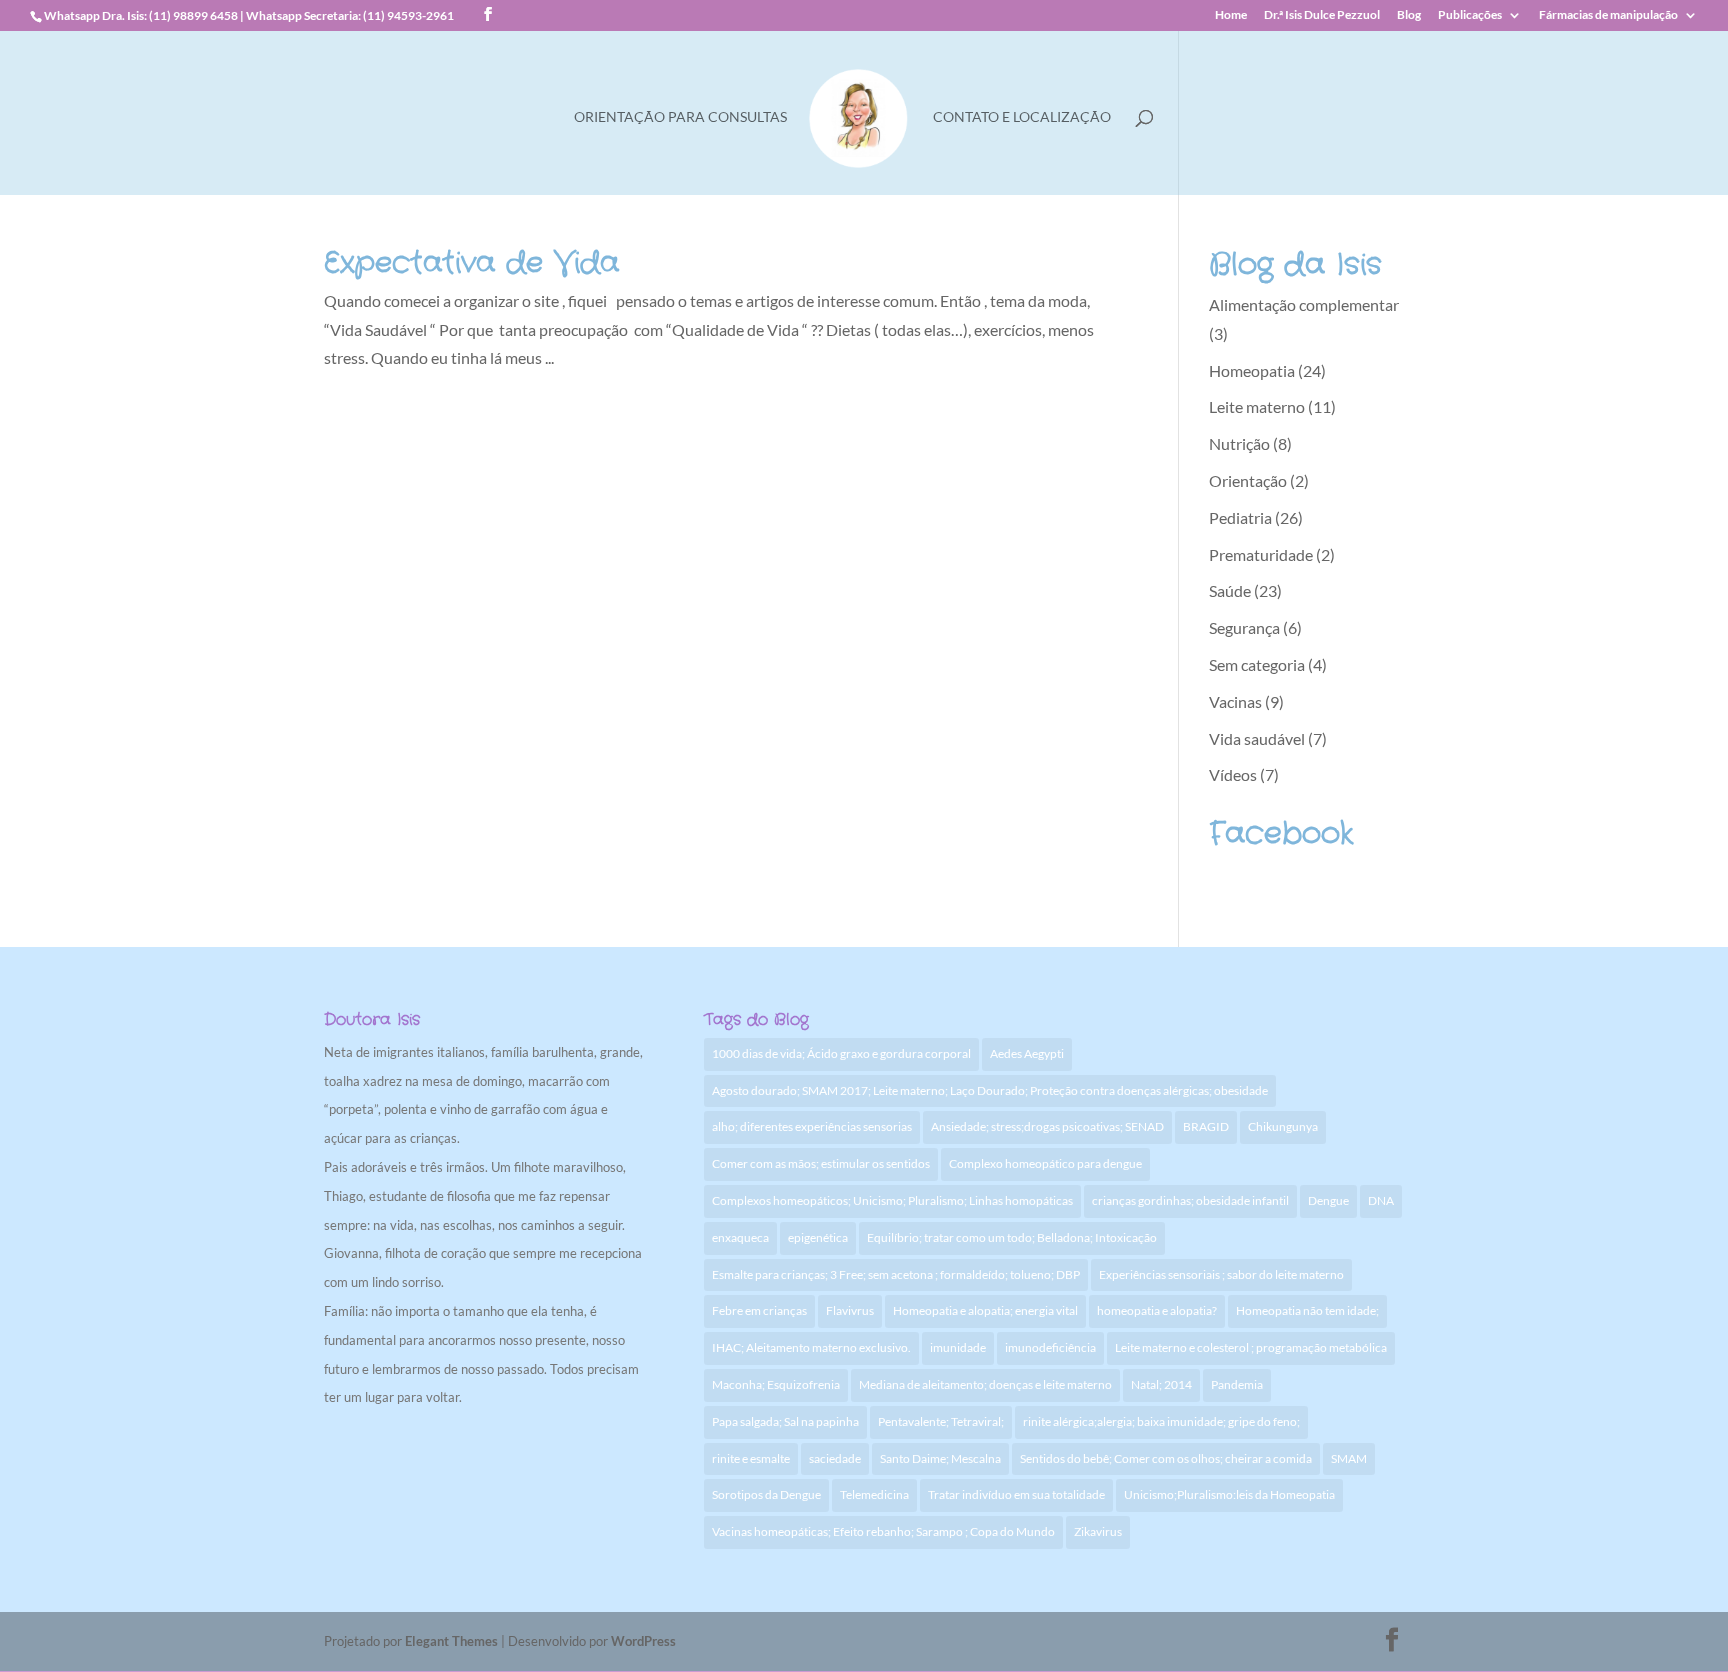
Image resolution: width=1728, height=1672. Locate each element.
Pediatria (1240, 517)
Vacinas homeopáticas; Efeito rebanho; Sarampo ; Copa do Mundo (883, 1531)
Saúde (1230, 590)
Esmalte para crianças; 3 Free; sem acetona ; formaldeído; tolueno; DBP (896, 1274)
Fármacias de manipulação (1608, 15)
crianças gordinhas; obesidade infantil (1190, 1200)
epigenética (818, 1237)
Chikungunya (1283, 1126)
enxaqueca (740, 1237)
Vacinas (1235, 701)
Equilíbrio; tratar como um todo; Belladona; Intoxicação (1012, 1237)
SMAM (1349, 1458)
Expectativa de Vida (471, 263)
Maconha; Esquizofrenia (776, 1384)
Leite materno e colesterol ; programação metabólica (1251, 1347)
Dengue (1328, 1200)
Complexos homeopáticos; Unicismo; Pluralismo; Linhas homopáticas (892, 1200)
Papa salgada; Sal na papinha (785, 1421)
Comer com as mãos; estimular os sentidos (821, 1163)
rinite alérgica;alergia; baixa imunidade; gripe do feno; (1161, 1421)
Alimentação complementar (1304, 304)
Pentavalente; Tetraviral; (941, 1421)
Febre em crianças (759, 1310)
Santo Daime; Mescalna (940, 1458)
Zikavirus (1098, 1531)
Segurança (1244, 627)
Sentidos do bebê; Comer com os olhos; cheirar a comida (1166, 1458)
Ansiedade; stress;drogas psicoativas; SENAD (1047, 1126)
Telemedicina (874, 1494)
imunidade (958, 1347)
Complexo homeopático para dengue (1045, 1163)
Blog (1409, 15)
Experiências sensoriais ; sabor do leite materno (1221, 1274)
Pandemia (1237, 1384)
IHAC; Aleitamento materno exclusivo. (811, 1347)
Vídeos (1233, 774)
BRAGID (1206, 1126)
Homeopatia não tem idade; (1307, 1310)
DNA (1381, 1200)
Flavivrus (850, 1310)
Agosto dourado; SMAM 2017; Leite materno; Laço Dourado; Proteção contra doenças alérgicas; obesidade (990, 1090)
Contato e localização (1022, 117)
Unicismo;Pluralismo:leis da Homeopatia (1229, 1494)
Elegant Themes (451, 1641)
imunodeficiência (1050, 1347)
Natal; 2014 (1161, 1384)
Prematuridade (1261, 554)
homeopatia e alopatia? (1157, 1310)
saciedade (835, 1458)
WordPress (643, 1641)
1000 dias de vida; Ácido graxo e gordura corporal (841, 1053)
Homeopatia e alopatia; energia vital (985, 1310)
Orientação (1248, 480)
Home (1231, 15)
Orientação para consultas (680, 117)
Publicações (1470, 15)
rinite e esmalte (751, 1458)
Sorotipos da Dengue (766, 1494)
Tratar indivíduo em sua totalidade (1016, 1494)
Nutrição (1239, 443)
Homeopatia (1252, 370)
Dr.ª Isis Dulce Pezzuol (1322, 15)
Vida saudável (1257, 738)
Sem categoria (1257, 664)
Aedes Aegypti (1027, 1053)
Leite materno (1257, 406)
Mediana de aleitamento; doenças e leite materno (985, 1384)
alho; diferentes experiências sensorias (812, 1126)
